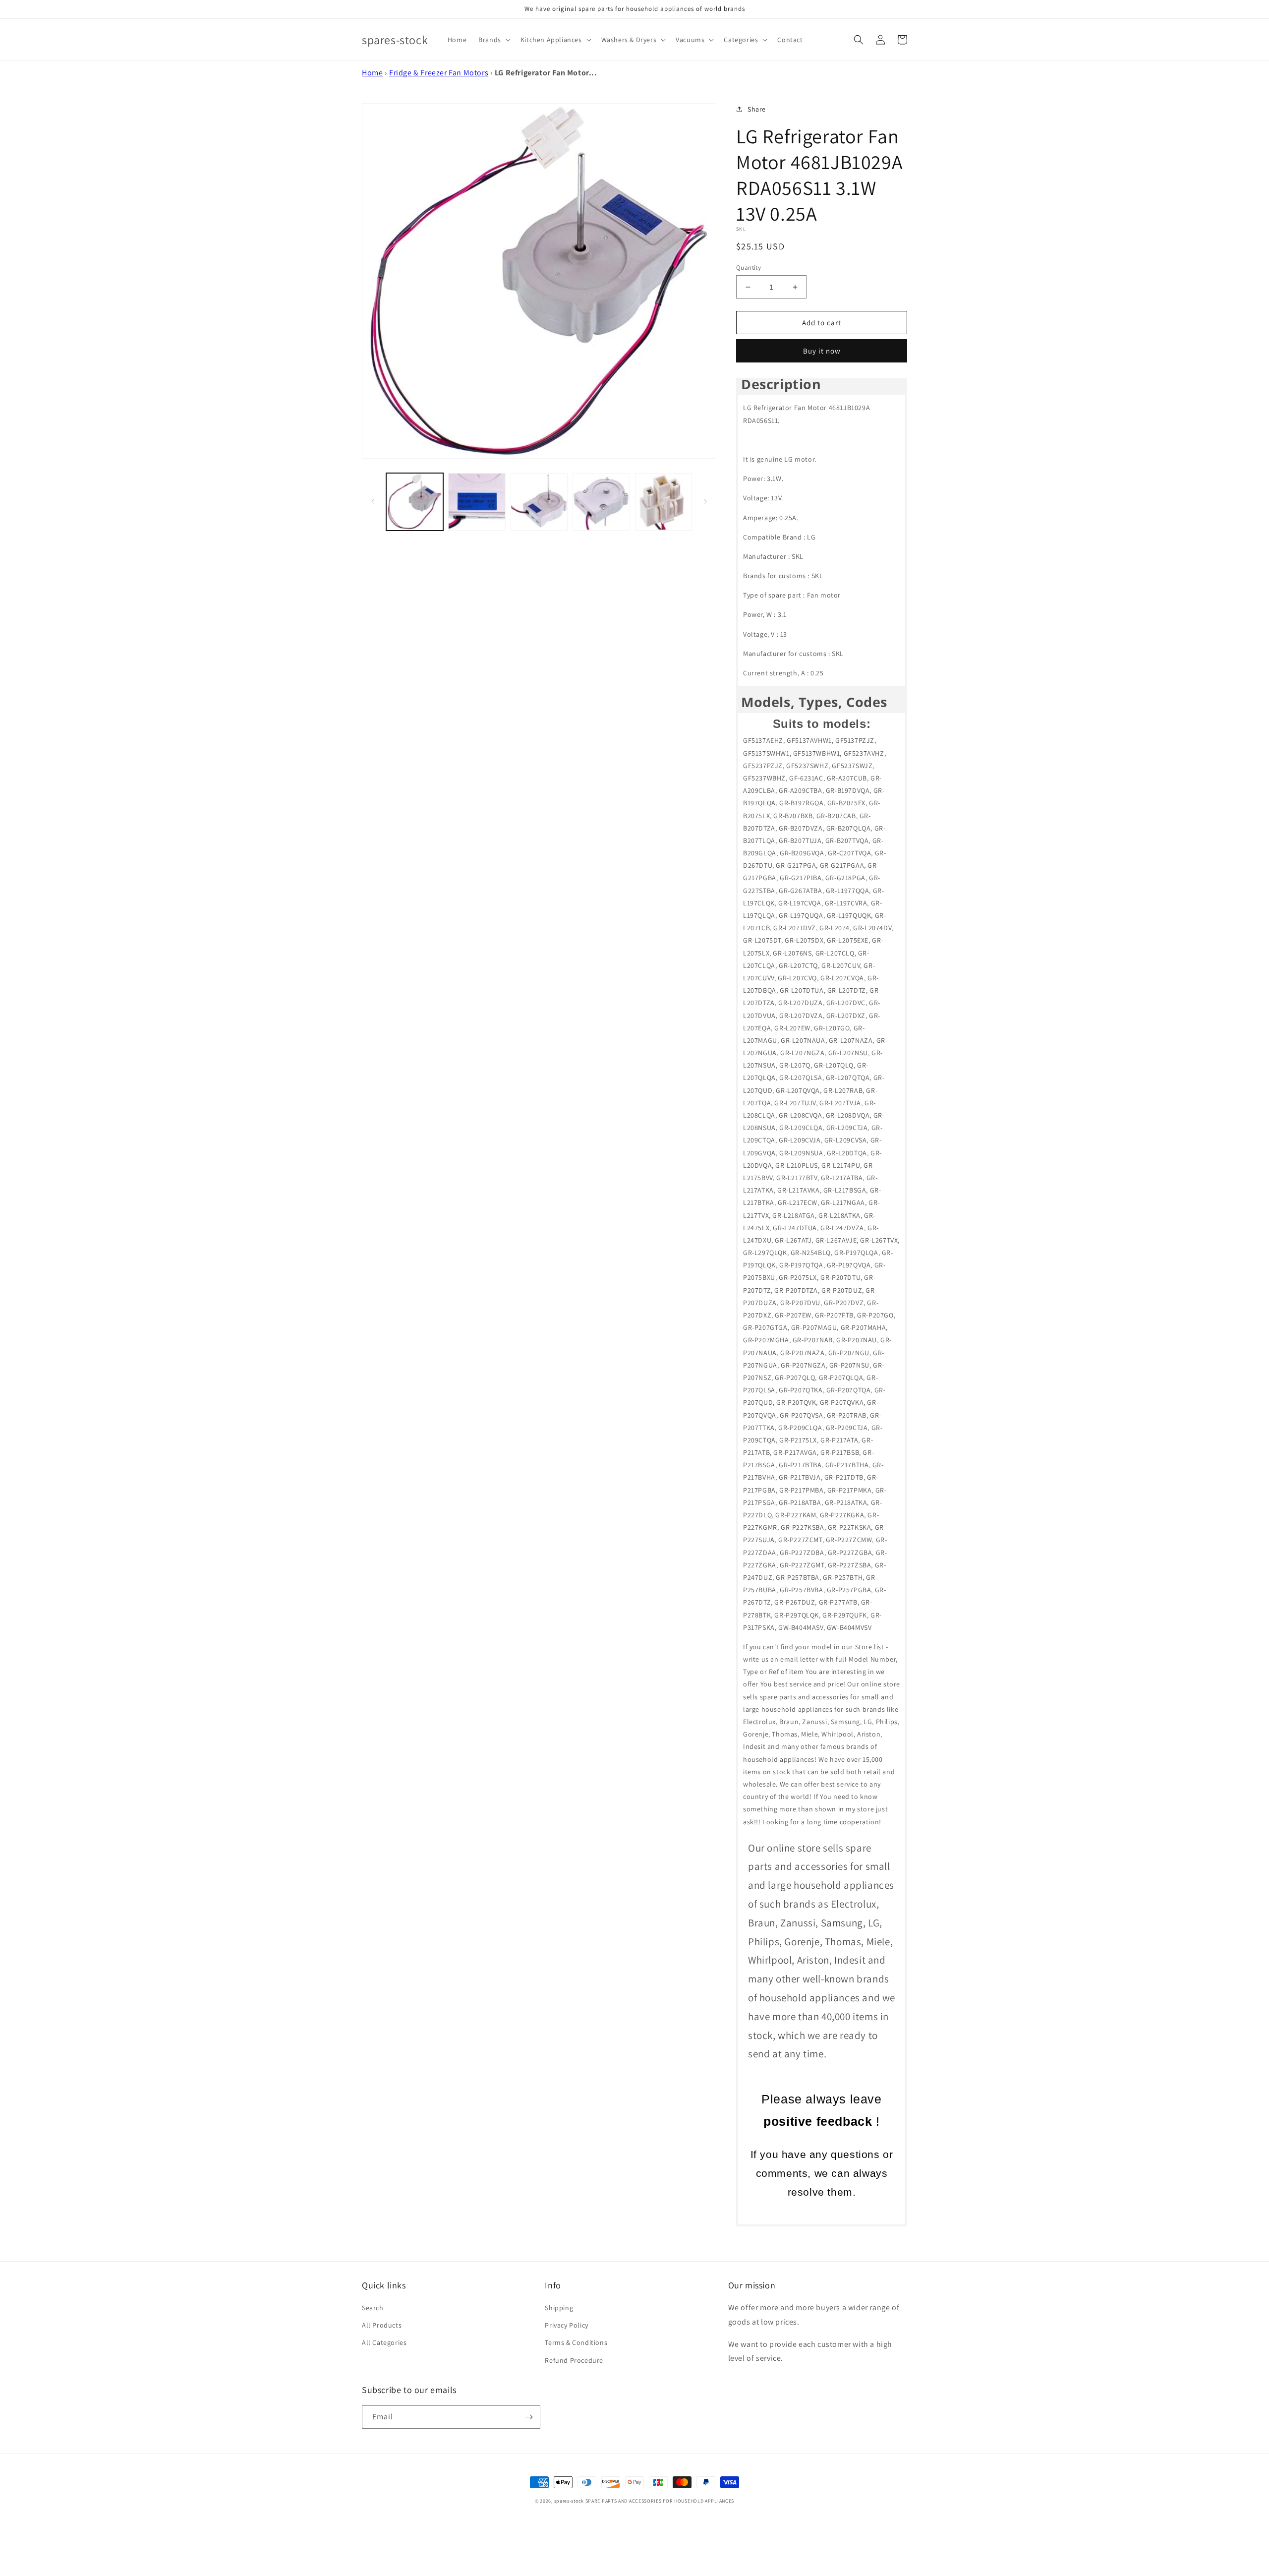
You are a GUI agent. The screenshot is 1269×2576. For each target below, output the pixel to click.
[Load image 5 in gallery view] (663, 502)
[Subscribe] (529, 2417)
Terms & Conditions (576, 2342)
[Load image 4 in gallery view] (601, 502)
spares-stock (569, 2501)
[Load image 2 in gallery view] (477, 502)
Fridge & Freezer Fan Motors (439, 73)
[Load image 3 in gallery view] (539, 502)
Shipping (559, 2308)
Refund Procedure (574, 2360)
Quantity (749, 268)
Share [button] (757, 109)
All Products (382, 2325)
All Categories (384, 2342)
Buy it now (822, 351)
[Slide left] (373, 501)
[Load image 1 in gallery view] (415, 502)
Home (372, 73)
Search (373, 2308)
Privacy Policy (566, 2325)
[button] (493, 40)
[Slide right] (705, 501)
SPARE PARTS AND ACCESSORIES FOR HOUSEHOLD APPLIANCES (660, 2501)
